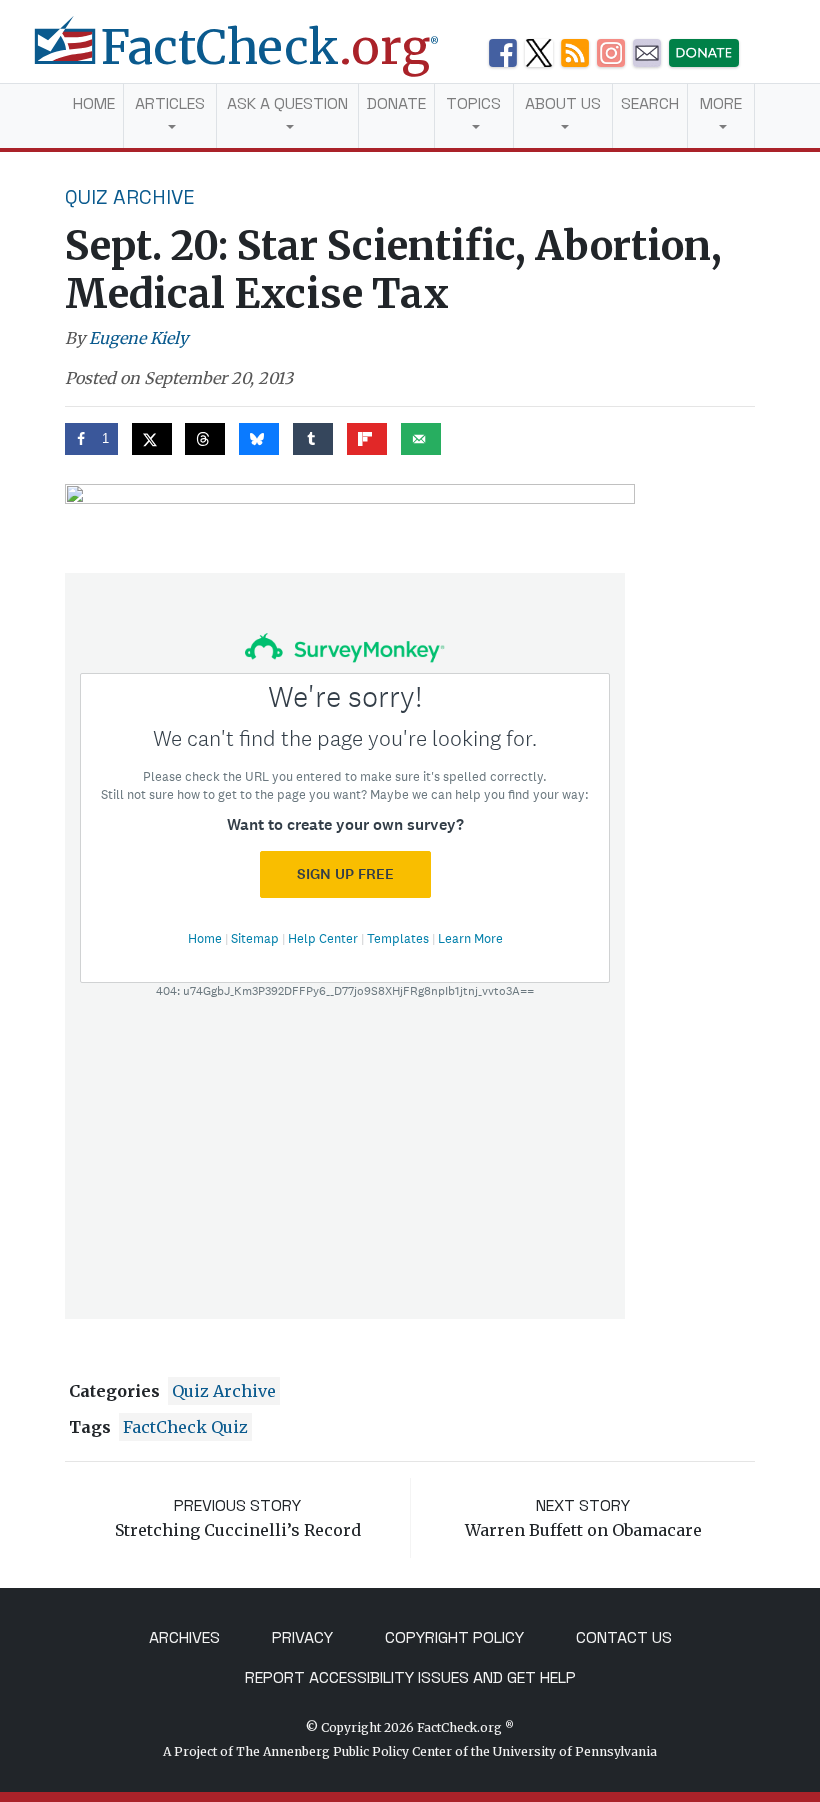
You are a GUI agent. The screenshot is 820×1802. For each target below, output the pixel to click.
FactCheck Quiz (185, 1427)
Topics (473, 103)
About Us (563, 103)
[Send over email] (421, 439)
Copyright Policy (454, 1637)
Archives (184, 1637)
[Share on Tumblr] (313, 439)
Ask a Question (287, 103)
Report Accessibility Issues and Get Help (410, 1677)
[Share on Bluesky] (259, 439)
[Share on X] (152, 439)
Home (94, 103)
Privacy (302, 1637)
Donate (396, 103)
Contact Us (624, 1637)
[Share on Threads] (205, 439)
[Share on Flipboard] (367, 439)
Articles (170, 103)
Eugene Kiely (138, 338)
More (721, 103)
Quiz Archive (130, 197)
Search (650, 103)
